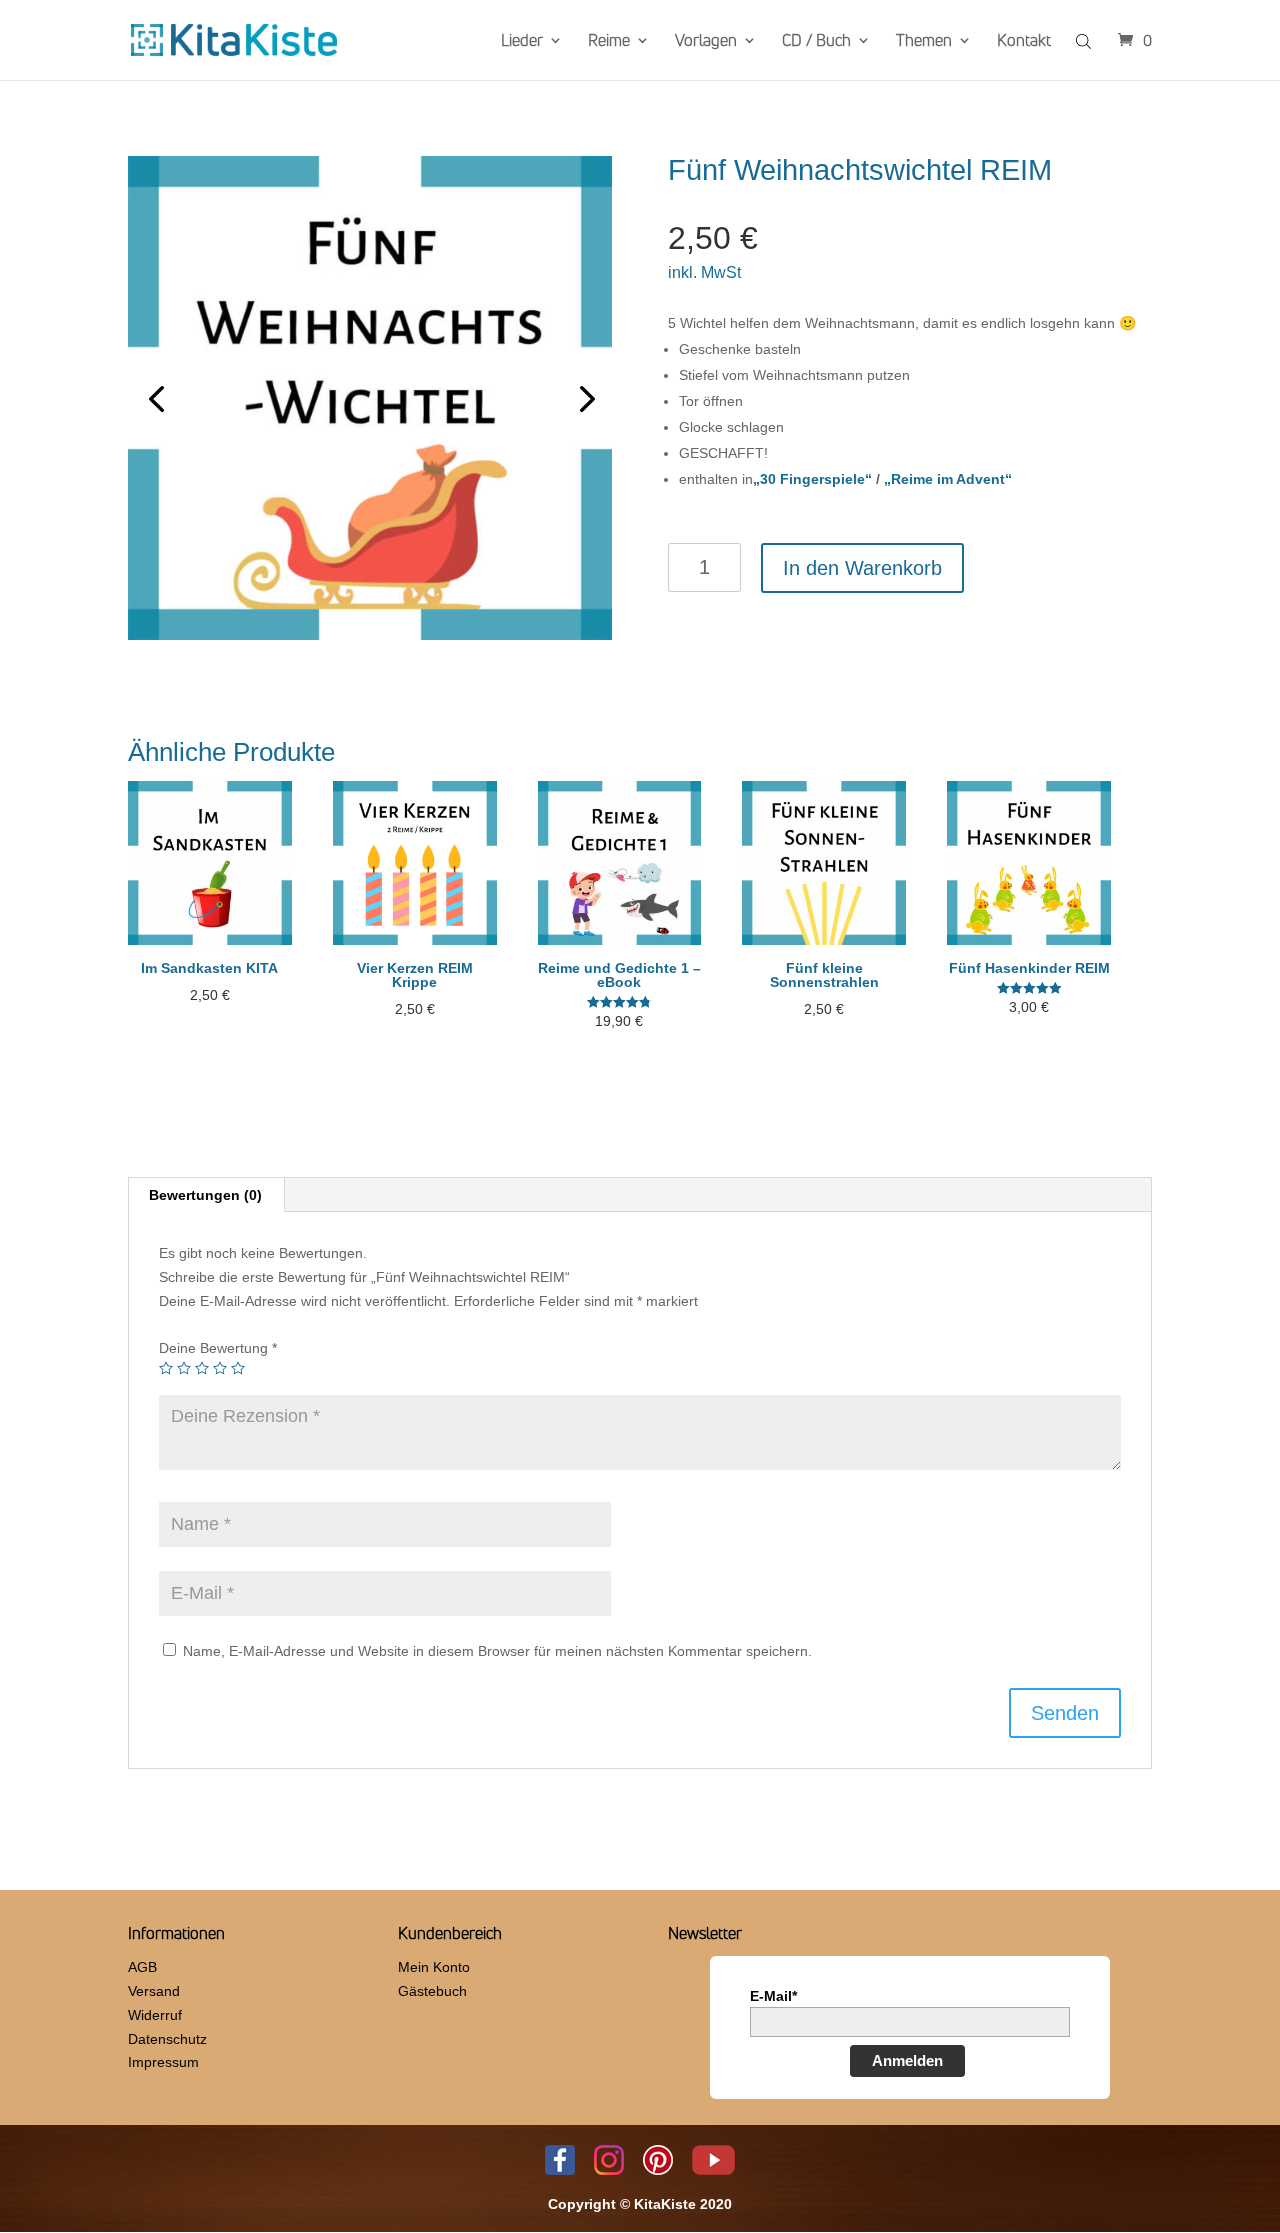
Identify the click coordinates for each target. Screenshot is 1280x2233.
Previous (158, 398)
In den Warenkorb (862, 568)
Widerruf (155, 2015)
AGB (142, 1967)
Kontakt (1024, 42)
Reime (609, 42)
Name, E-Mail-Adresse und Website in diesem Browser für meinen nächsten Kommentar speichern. (497, 1651)
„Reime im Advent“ (948, 479)
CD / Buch (816, 42)
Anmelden (907, 2060)
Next (582, 398)
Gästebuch (432, 1991)
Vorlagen (706, 42)
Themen (924, 42)
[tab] (206, 1195)
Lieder (522, 42)
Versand (154, 1991)
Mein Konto (434, 1967)
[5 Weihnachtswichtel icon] (370, 398)
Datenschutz (167, 2039)
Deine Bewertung (218, 1348)
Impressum (163, 2062)
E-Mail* (773, 1996)
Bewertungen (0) (205, 1195)
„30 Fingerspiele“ (812, 479)
